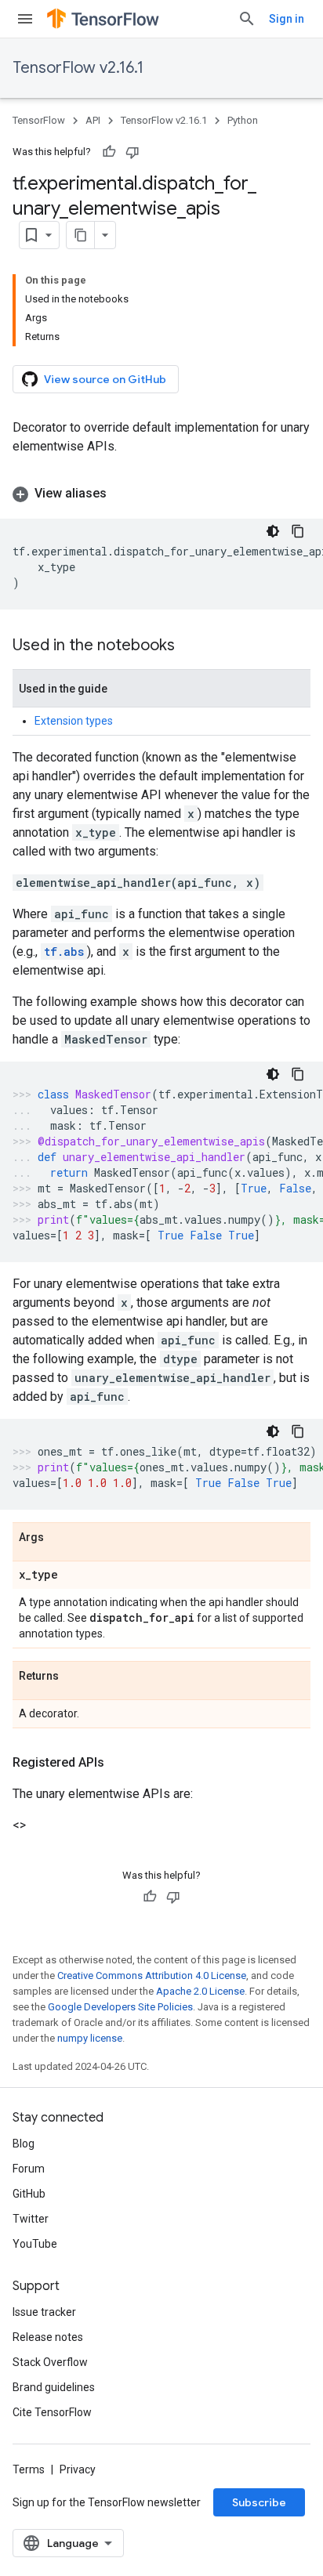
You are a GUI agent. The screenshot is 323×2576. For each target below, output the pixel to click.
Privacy (78, 2469)
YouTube (35, 2244)
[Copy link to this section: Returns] (74, 1677)
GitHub (29, 2194)
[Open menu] (25, 19)
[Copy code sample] (298, 531)
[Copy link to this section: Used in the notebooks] (191, 646)
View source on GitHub (105, 379)
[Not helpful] (132, 152)
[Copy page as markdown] (81, 235)
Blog (24, 2144)
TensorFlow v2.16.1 (78, 68)
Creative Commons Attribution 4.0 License (152, 1975)
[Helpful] (109, 152)
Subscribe (259, 2502)
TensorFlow (39, 120)
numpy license (90, 2038)
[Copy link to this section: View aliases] (122, 494)
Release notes (48, 2337)
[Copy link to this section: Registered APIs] (120, 1763)
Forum (29, 2169)
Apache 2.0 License (200, 1991)
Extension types (74, 721)
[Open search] (247, 19)
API (93, 120)
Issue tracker (44, 2312)
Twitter (31, 2219)
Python (243, 120)
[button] (161, 494)
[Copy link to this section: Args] (60, 1538)
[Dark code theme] (273, 531)
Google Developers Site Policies (120, 2007)
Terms (29, 2469)
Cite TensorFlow (52, 2412)
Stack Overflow (50, 2362)
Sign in (287, 19)
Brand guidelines (54, 2387)
